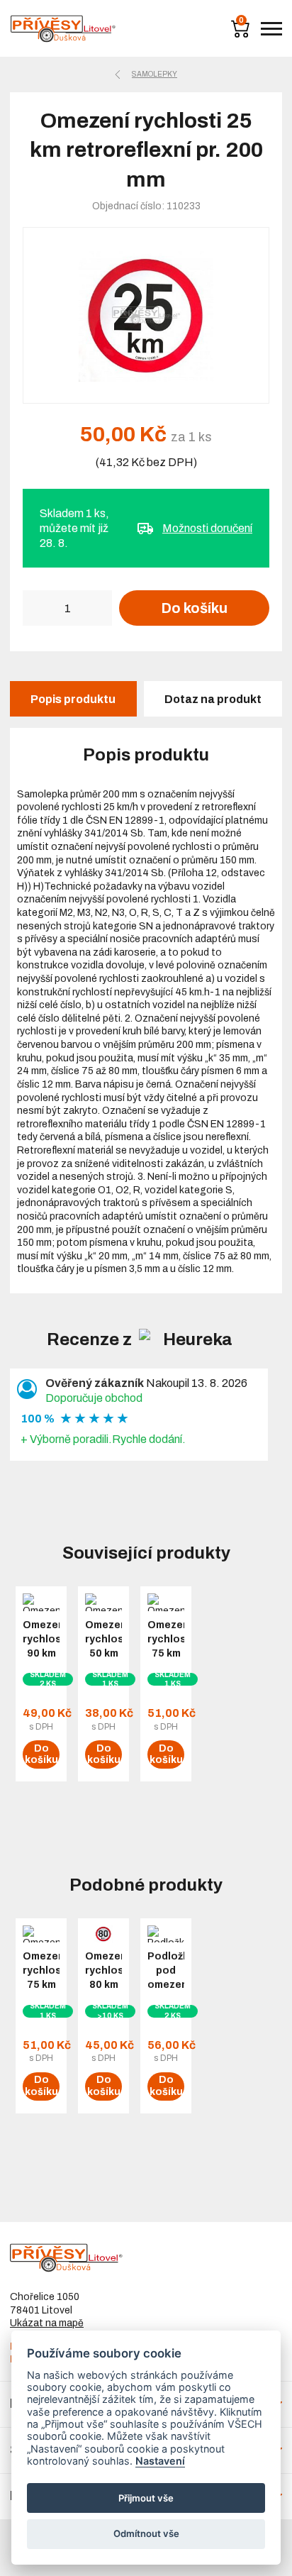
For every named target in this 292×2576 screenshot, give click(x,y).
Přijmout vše (146, 2498)
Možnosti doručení (207, 528)
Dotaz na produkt (213, 699)
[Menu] (271, 29)
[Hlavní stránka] (63, 29)
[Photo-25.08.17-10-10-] (146, 315)
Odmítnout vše (146, 2533)
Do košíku (194, 608)
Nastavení (160, 2461)
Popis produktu (73, 699)
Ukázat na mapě (47, 2323)
